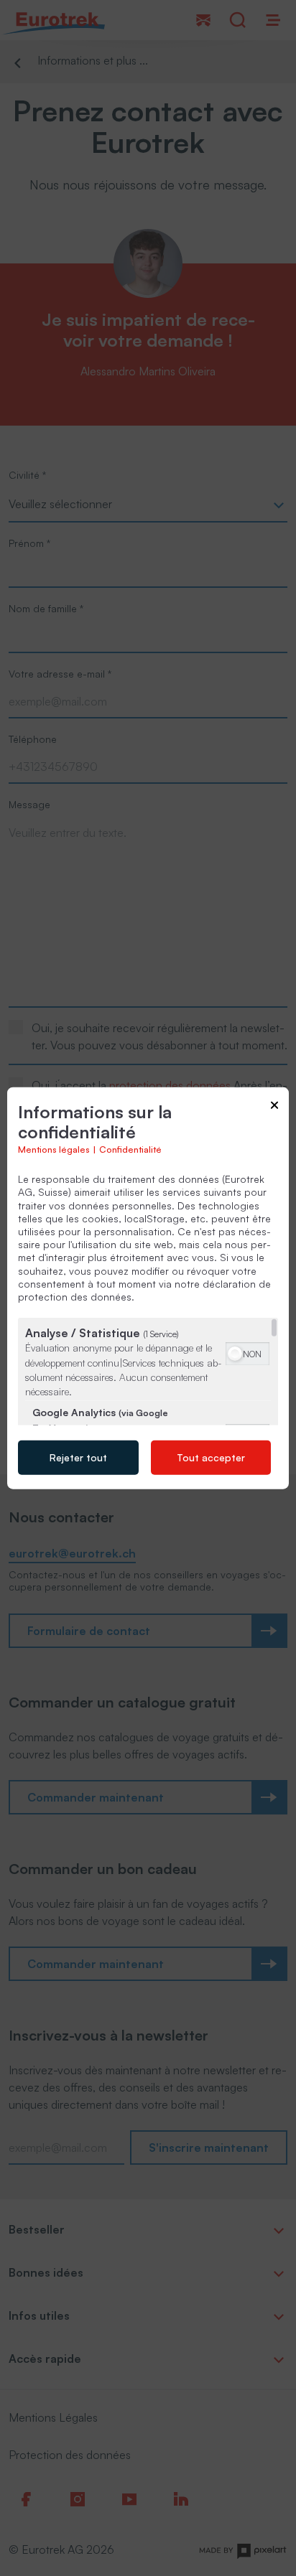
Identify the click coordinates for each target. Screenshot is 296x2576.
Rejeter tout (78, 1457)
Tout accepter (211, 1457)
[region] (148, 1372)
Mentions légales (54, 1149)
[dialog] (148, 1288)
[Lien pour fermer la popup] (274, 1107)
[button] (235, 1354)
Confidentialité (130, 1149)
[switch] (248, 1352)
